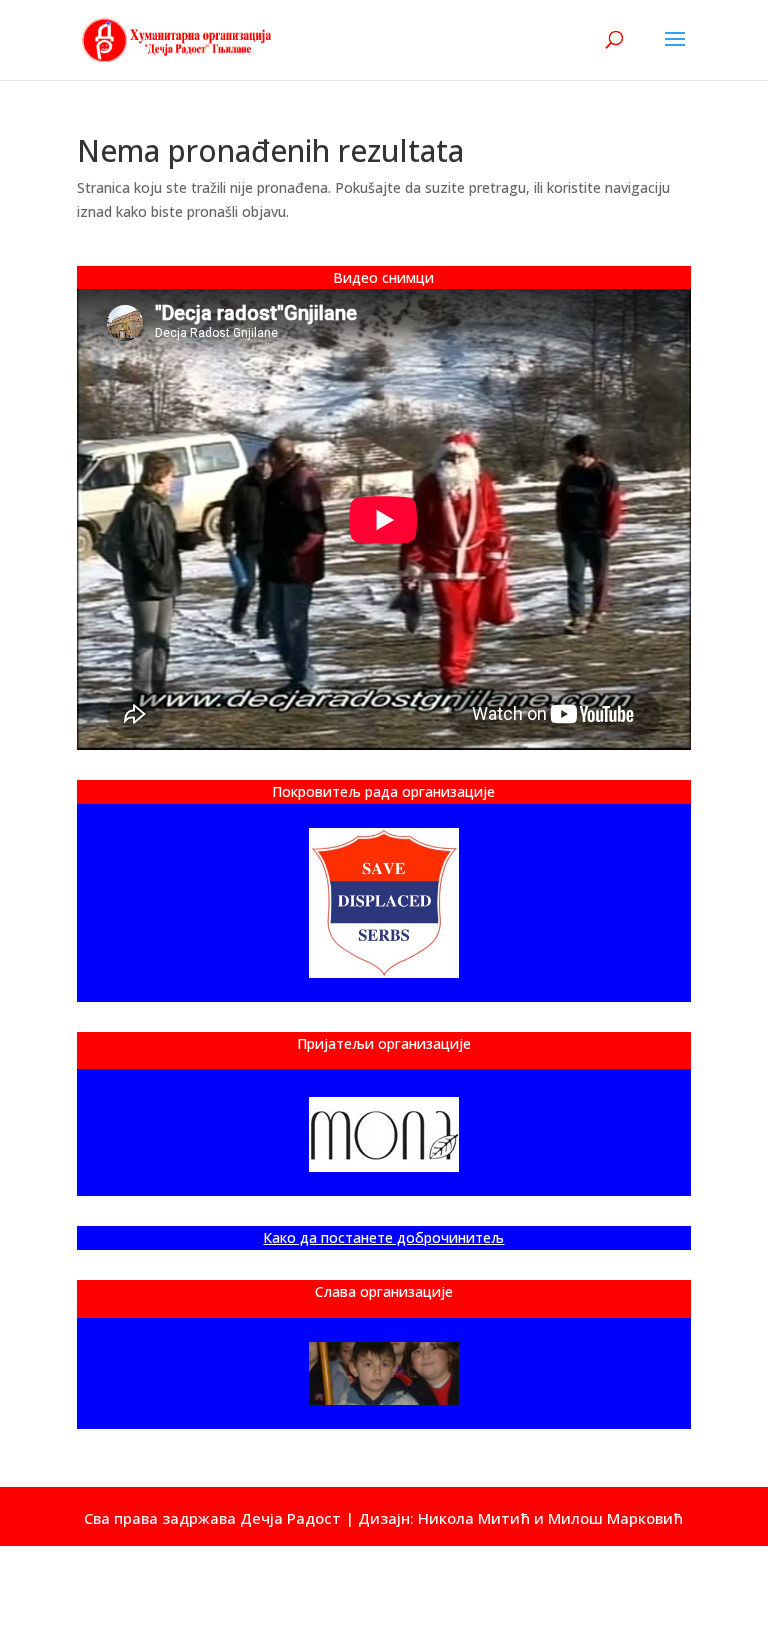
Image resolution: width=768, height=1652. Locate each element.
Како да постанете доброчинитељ (383, 1237)
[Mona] (384, 1134)
